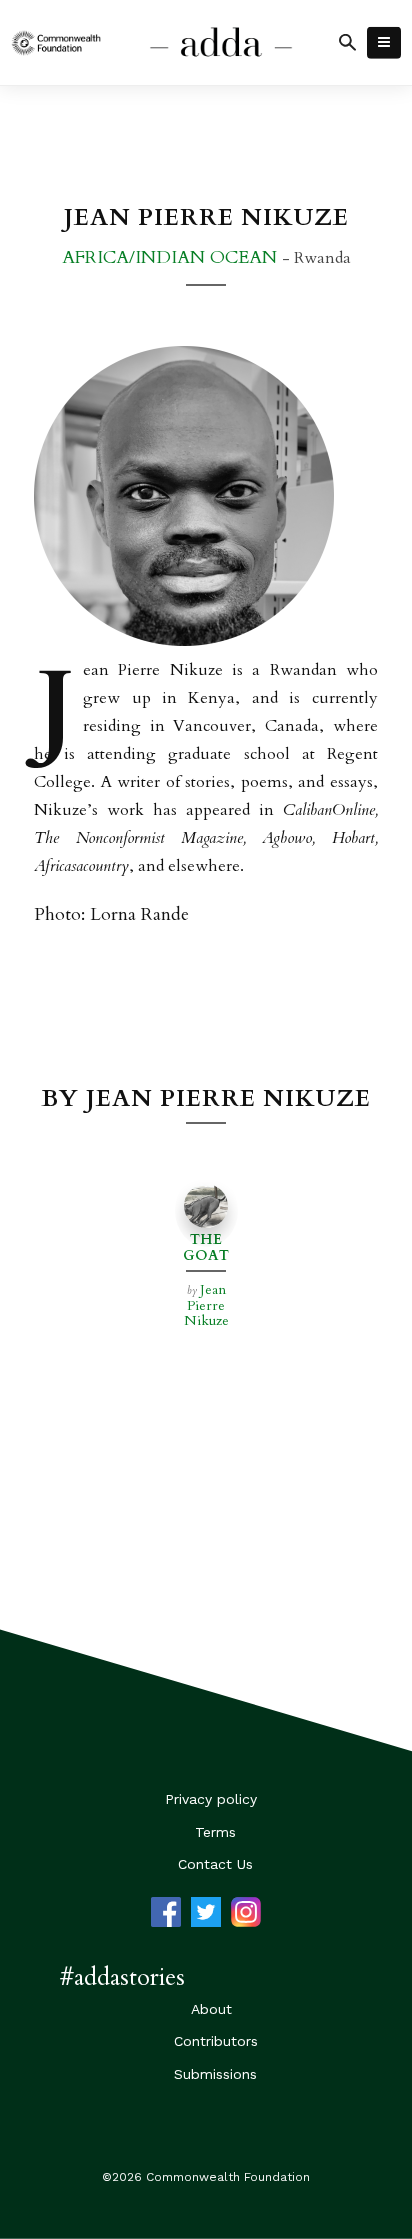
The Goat (206, 1247)
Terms (215, 1832)
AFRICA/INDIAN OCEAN (172, 257)
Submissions (215, 2074)
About (211, 2009)
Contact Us (215, 1864)
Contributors (216, 2041)
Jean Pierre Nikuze (206, 1305)
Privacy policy (211, 1799)
